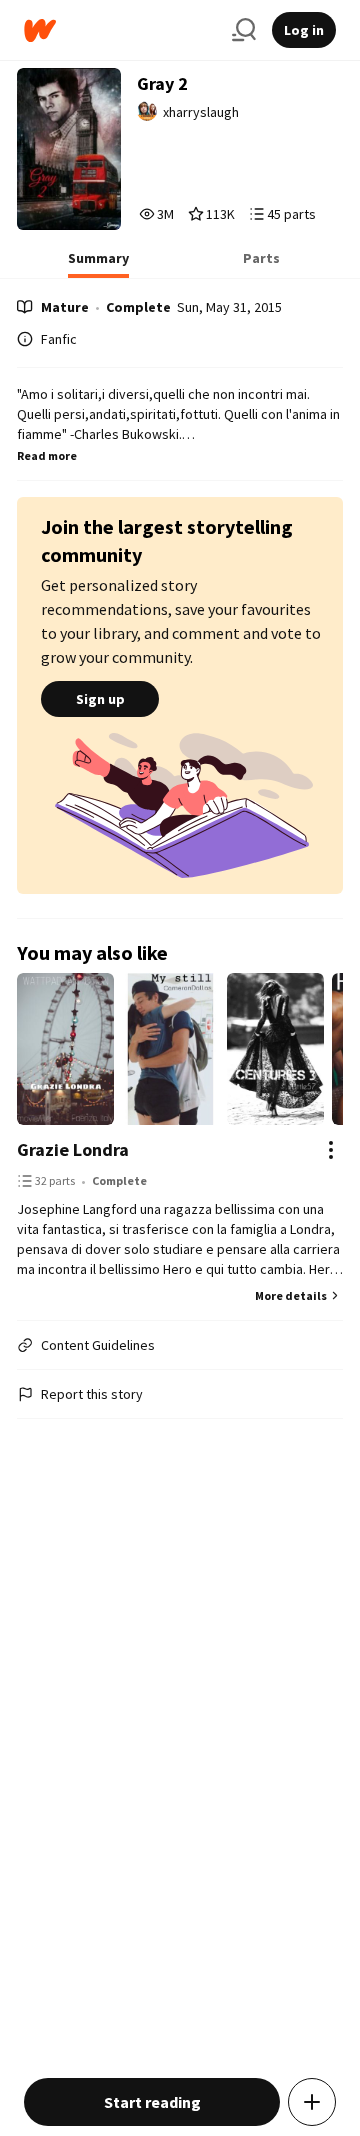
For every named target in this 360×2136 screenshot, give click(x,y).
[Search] (244, 30)
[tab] (98, 264)
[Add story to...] (312, 2102)
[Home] (120, 30)
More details (291, 1295)
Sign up (100, 699)
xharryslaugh (201, 112)
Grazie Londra (73, 1149)
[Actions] (331, 1150)
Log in (304, 30)
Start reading (152, 2102)
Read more (47, 455)
